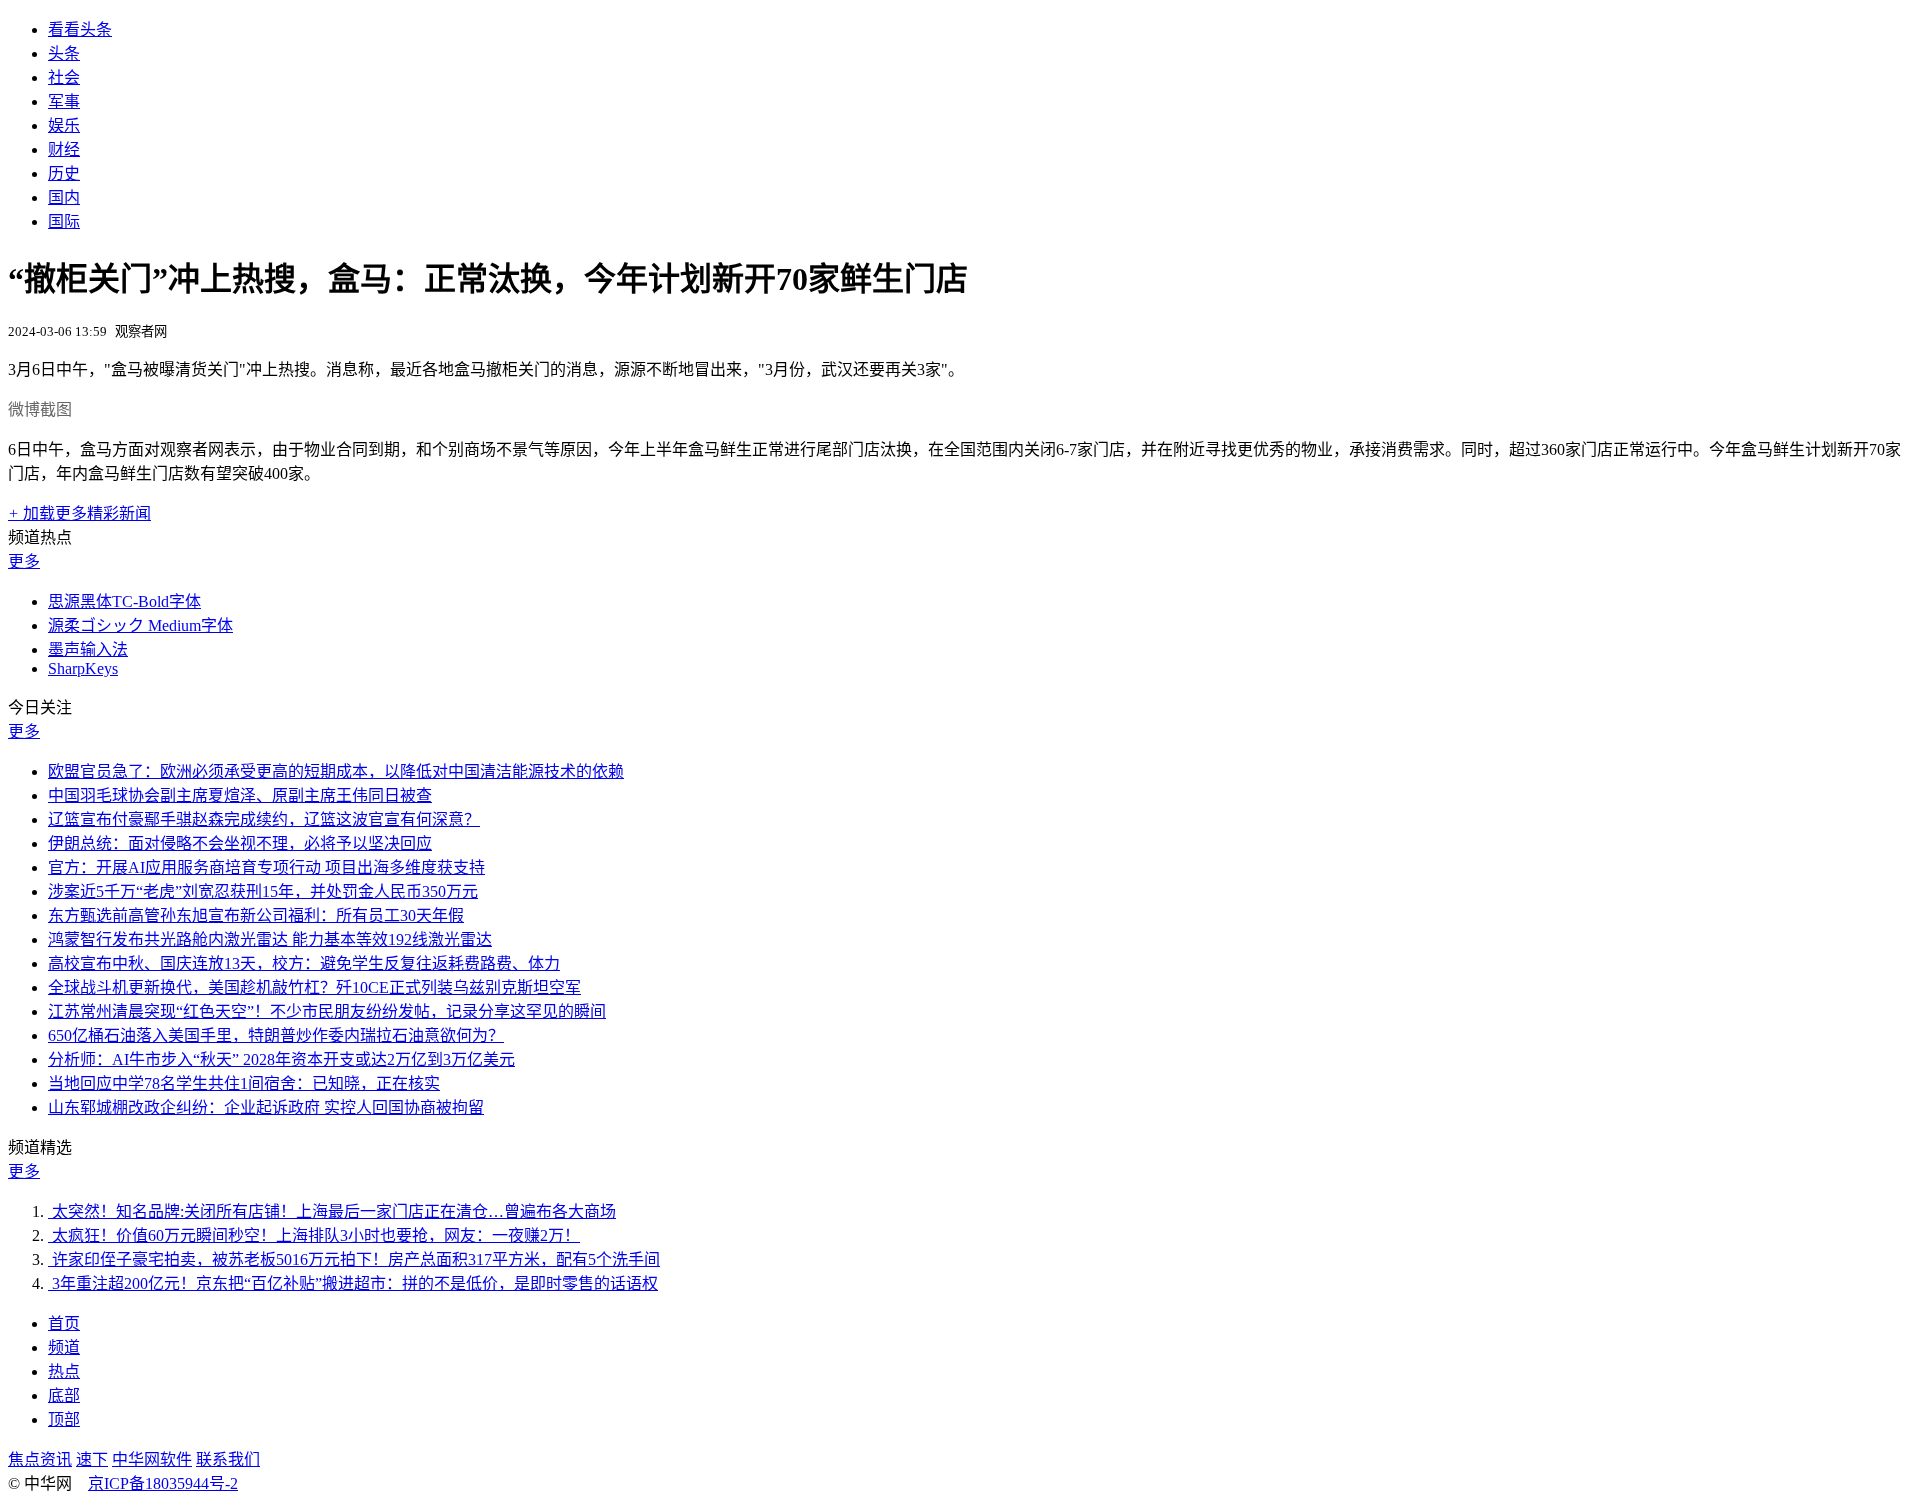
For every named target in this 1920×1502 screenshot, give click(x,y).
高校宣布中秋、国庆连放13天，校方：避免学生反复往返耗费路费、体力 (304, 963)
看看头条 (80, 29)
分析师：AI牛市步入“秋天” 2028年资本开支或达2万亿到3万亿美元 (281, 1059)
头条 (64, 53)
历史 (64, 173)
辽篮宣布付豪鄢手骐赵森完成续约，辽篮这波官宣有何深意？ (264, 819)
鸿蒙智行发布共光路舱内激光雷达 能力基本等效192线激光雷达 (270, 939)
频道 (64, 1347)
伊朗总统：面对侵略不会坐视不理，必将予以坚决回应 (240, 843)
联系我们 (228, 1459)
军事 (64, 101)
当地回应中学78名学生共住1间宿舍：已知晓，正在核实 (244, 1083)
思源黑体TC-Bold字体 (124, 601)
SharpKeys (83, 668)
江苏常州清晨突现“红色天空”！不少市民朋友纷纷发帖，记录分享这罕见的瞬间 (327, 1011)
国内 (64, 197)
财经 (64, 149)
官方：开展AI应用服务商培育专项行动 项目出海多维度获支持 (266, 867)
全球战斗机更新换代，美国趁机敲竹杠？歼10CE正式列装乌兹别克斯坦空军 (314, 987)
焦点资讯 (40, 1459)
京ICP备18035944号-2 (163, 1483)
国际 (64, 221)
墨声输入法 (88, 649)
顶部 (64, 1419)
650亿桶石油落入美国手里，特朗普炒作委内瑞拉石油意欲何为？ (276, 1035)
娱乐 (64, 125)
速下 (92, 1459)
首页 (64, 1323)
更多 (24, 561)
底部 (64, 1395)
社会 (64, 77)
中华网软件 (152, 1459)
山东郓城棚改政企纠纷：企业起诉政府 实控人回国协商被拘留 (266, 1107)
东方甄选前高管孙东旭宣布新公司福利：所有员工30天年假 (256, 915)
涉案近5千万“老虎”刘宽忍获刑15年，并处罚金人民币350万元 (263, 891)
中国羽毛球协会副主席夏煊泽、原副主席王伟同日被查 (240, 795)
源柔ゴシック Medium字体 (140, 625)
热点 (64, 1371)
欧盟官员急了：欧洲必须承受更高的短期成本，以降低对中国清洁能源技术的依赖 (336, 771)
